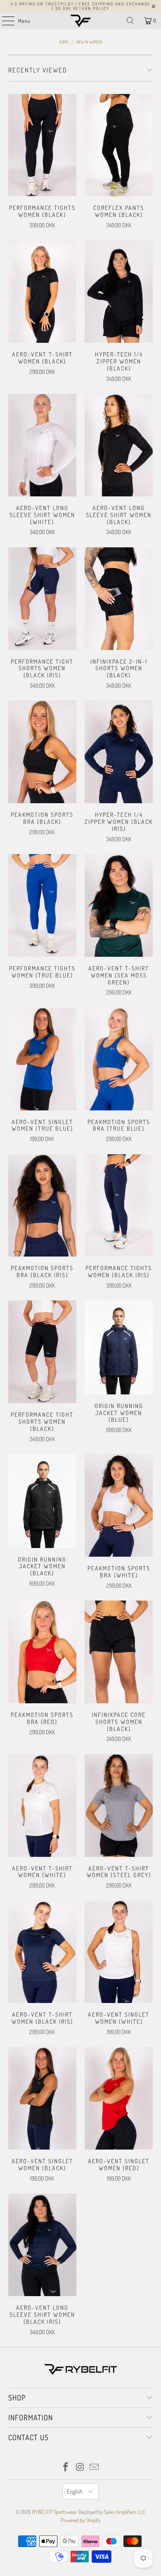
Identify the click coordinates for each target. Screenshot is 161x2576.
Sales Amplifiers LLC (125, 2512)
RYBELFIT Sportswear (54, 2512)
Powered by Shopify (80, 2520)
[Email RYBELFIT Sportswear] (95, 2467)
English (75, 2491)
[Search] (130, 21)
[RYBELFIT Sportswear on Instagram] (80, 2467)
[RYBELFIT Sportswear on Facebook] (66, 2467)
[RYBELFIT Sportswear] (81, 21)
